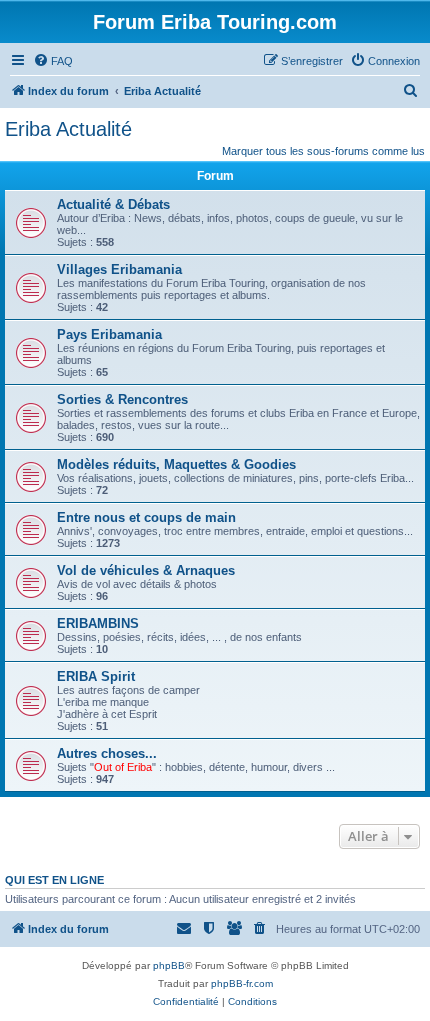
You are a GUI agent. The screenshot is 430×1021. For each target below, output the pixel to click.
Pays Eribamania (109, 334)
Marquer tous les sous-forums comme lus (323, 151)
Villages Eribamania (119, 269)
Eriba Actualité (68, 129)
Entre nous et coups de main (146, 517)
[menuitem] (53, 61)
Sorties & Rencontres (122, 399)
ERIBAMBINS (98, 623)
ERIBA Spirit (96, 676)
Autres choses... (107, 753)
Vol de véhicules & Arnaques (146, 570)
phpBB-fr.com (242, 983)
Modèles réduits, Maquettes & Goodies (176, 464)
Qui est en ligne (54, 880)
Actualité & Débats (113, 204)
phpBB (169, 965)
